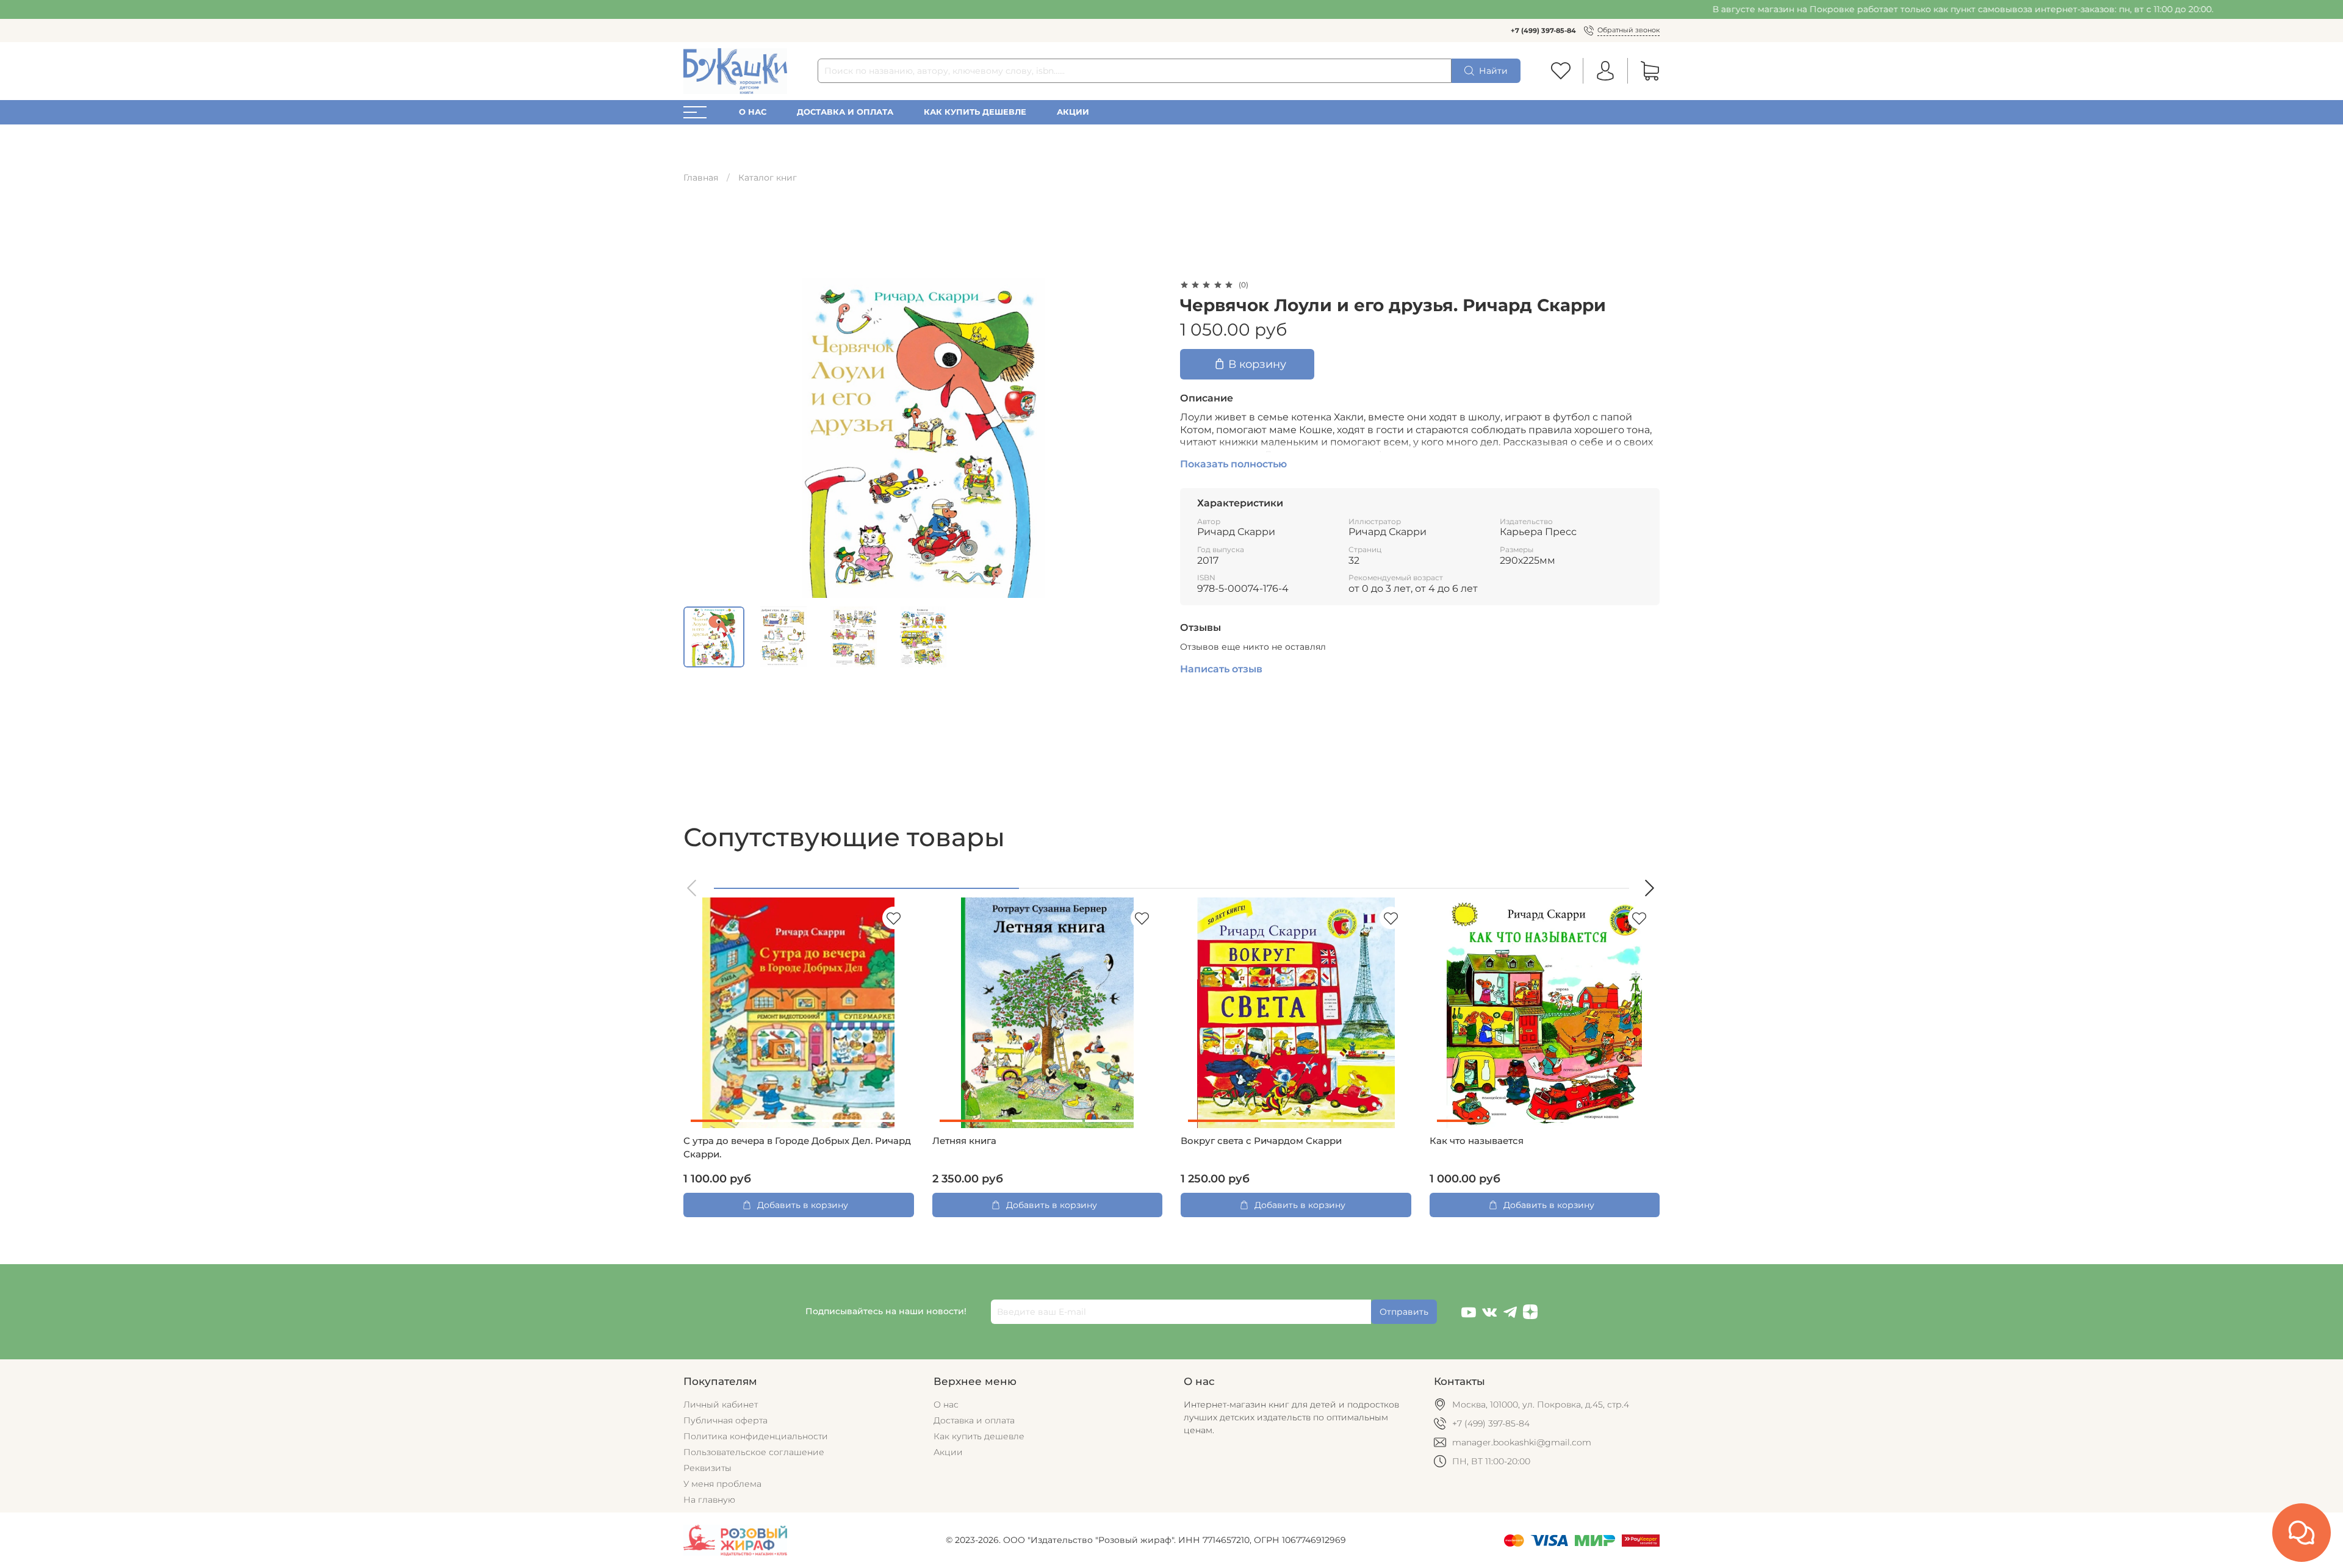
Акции (1073, 112)
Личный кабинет (721, 1404)
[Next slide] (1146, 438)
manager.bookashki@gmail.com (1522, 1442)
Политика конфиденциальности (756, 1436)
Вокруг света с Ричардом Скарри (1261, 1141)
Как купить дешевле (975, 112)
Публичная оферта (725, 1420)
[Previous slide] (700, 438)
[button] (693, 888)
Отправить (1404, 1312)
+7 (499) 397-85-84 (1543, 31)
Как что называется (1477, 1141)
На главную (709, 1500)
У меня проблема (722, 1484)
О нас (753, 112)
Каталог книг (768, 178)
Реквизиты (707, 1468)
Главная (701, 178)
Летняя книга (964, 1141)
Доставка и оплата (845, 112)
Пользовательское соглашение (754, 1452)
